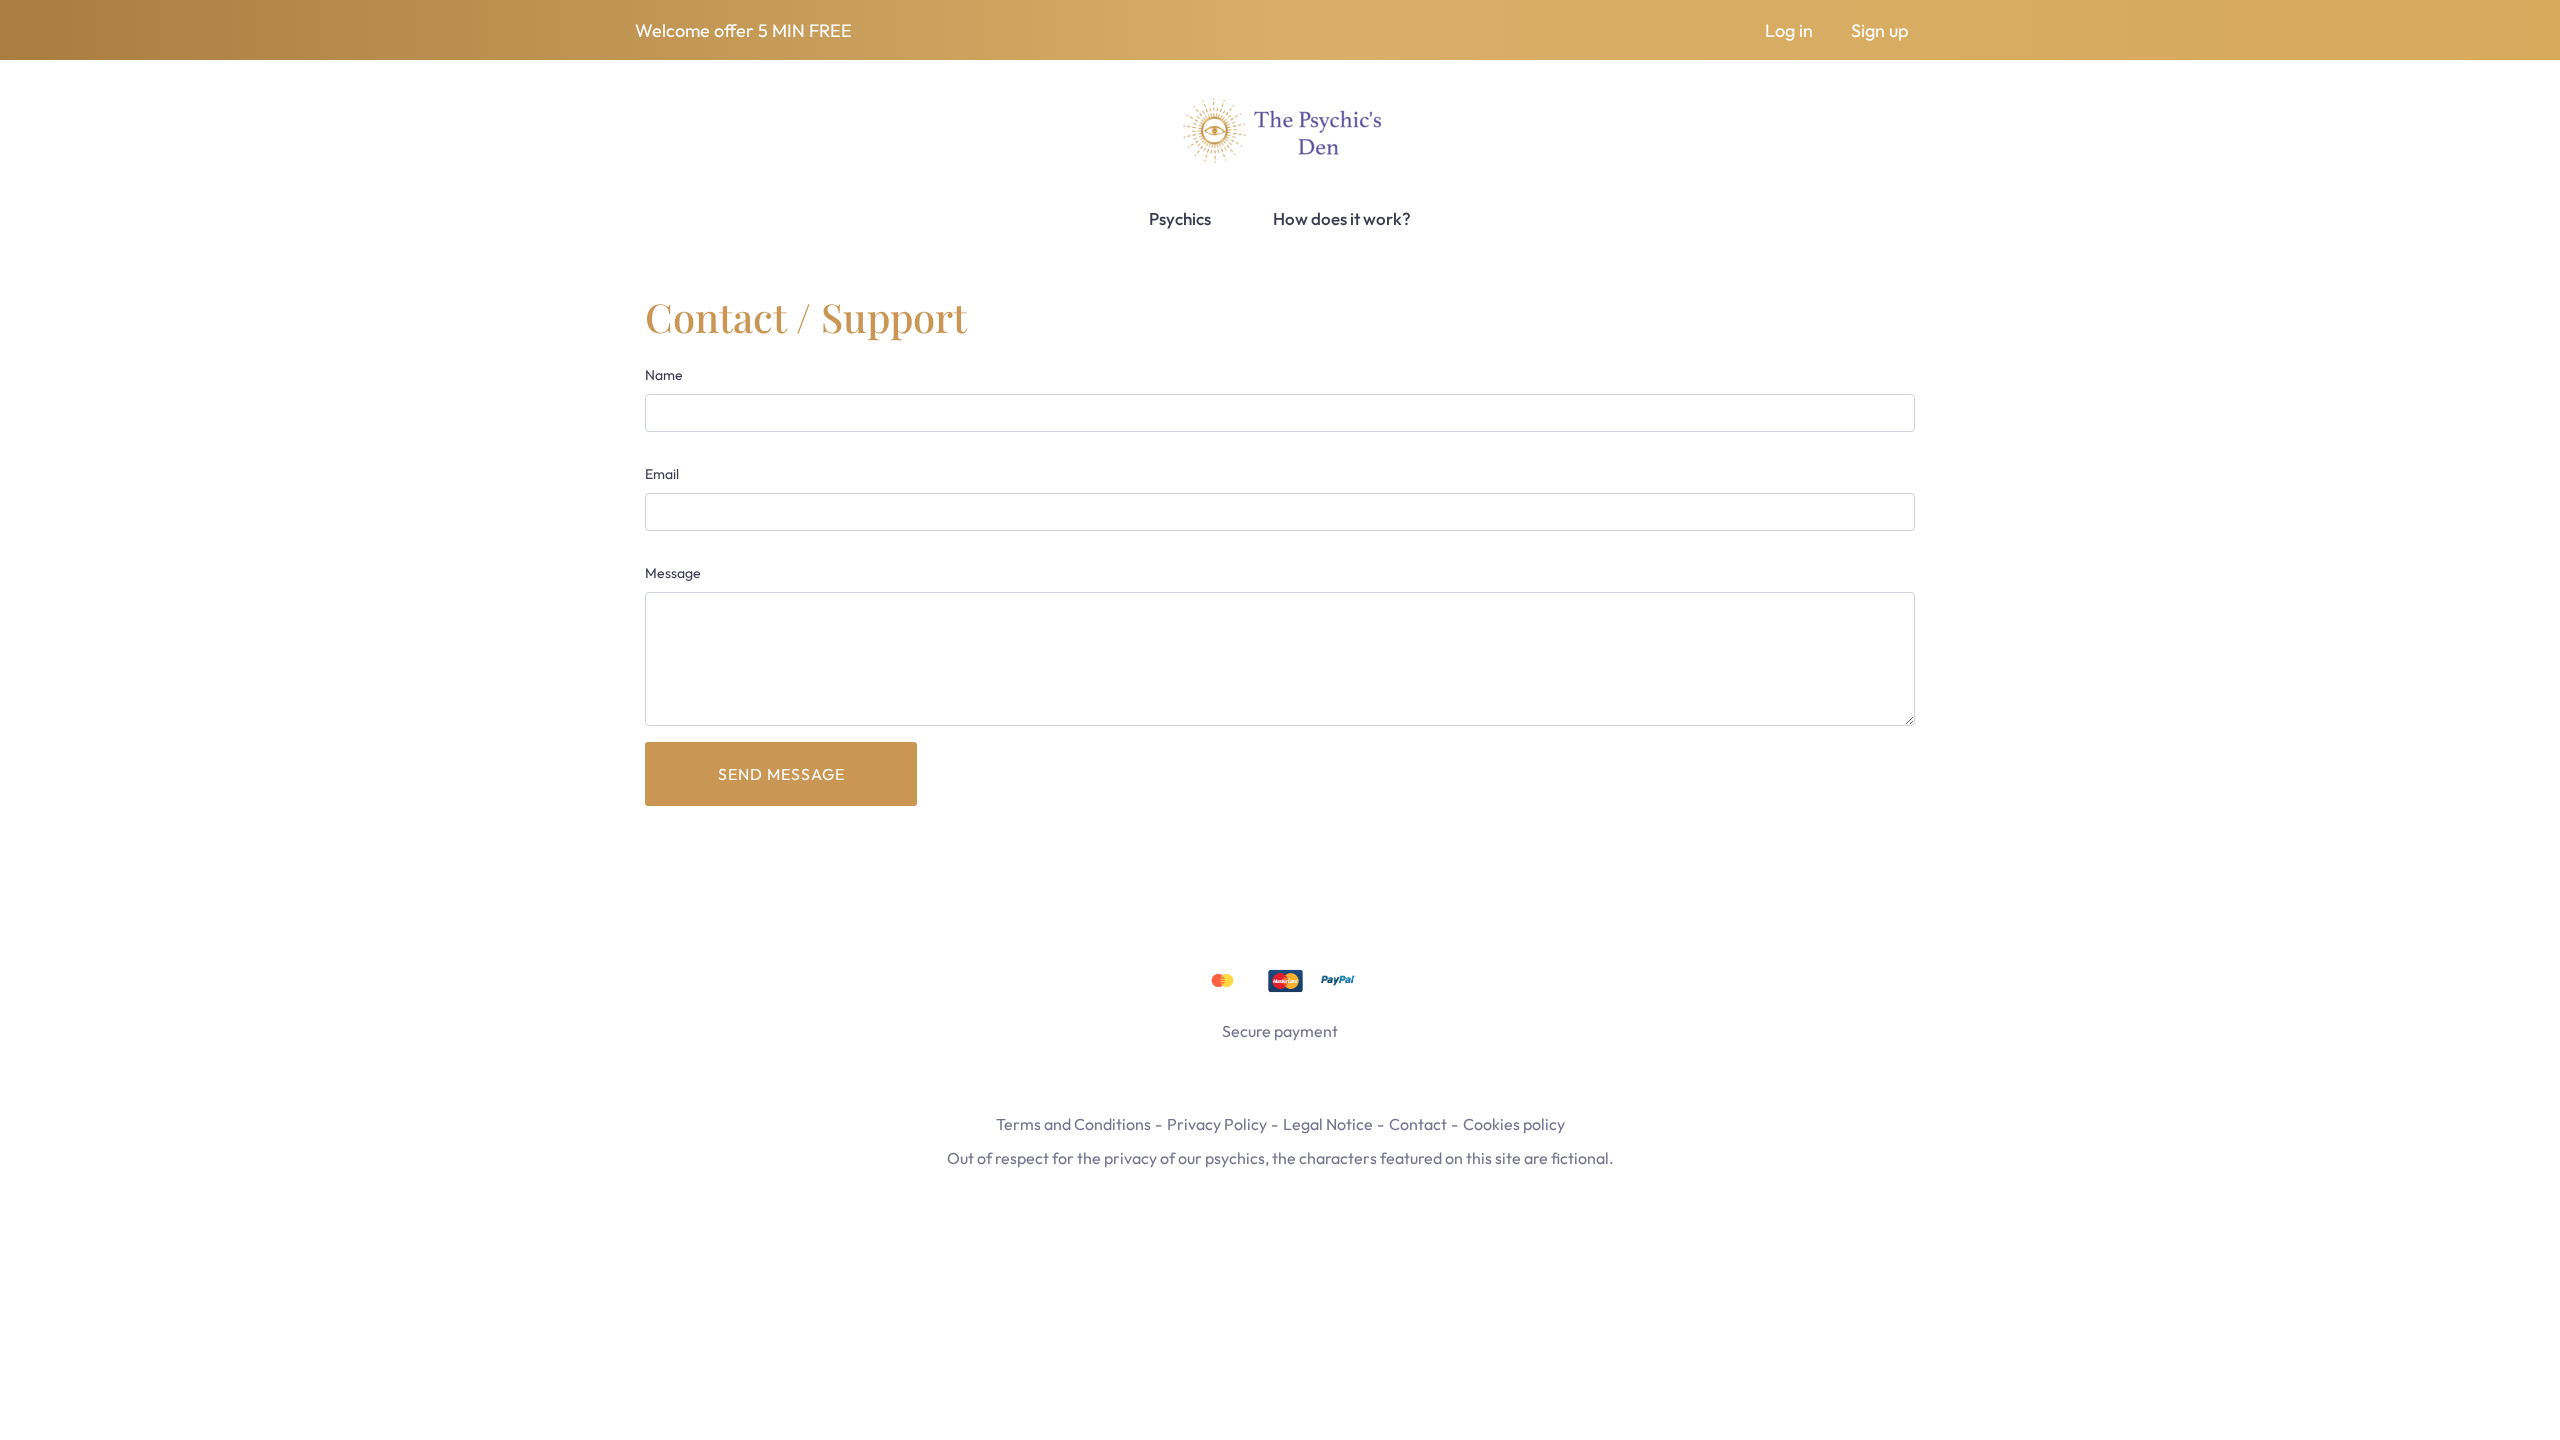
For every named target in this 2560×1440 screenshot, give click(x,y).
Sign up (1879, 30)
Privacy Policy (1217, 1124)
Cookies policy (1514, 1124)
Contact (1418, 1124)
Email (662, 474)
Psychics (1180, 218)
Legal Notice (1328, 1124)
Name (664, 375)
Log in (1789, 30)
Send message (781, 774)
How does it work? (1342, 218)
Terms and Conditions (1073, 1124)
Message (673, 573)
